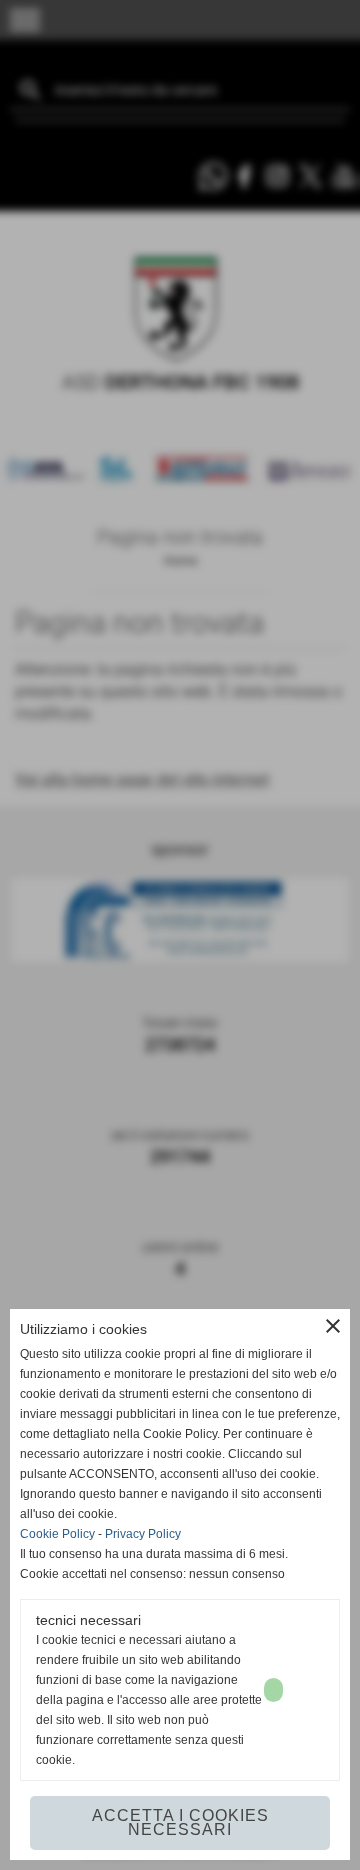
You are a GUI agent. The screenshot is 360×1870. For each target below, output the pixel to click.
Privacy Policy (143, 1534)
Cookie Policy (57, 1534)
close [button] (333, 1326)
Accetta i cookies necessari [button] (180, 1822)
